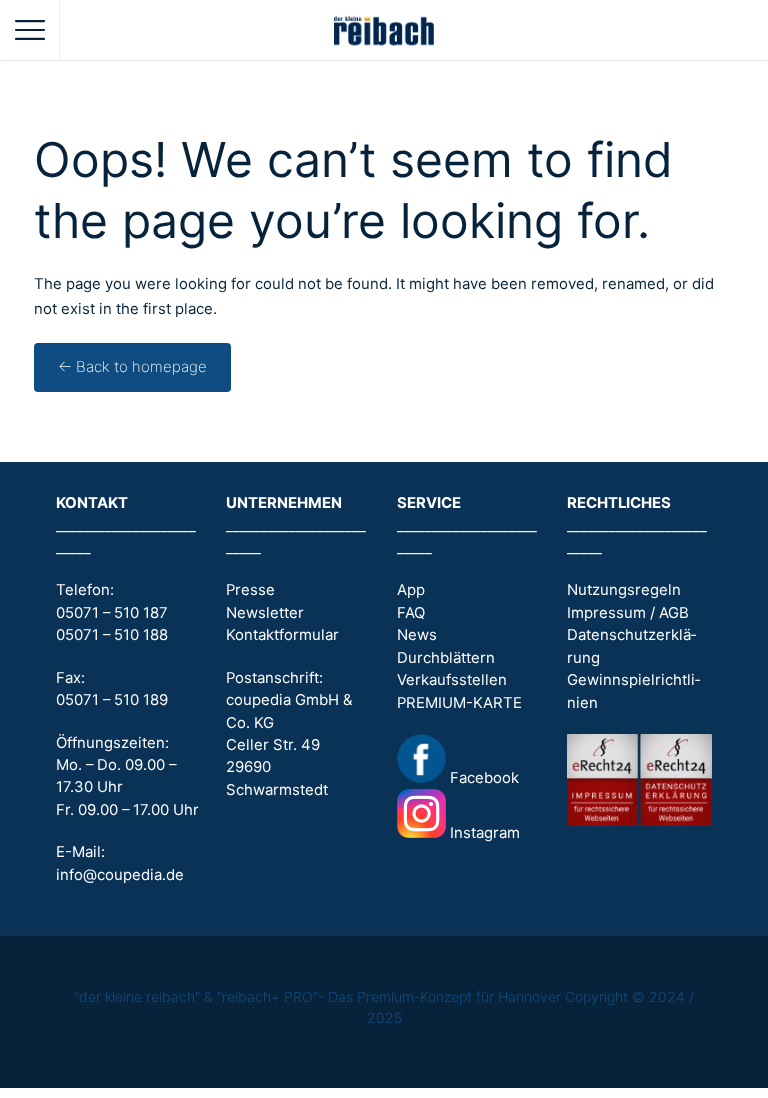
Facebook (482, 778)
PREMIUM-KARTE (459, 703)
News (417, 635)
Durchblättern (446, 658)
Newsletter (265, 613)
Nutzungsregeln (624, 590)
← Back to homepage (132, 367)
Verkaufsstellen (452, 680)
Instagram (483, 833)
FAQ (411, 613)
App (411, 590)
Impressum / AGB (628, 613)
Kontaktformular (282, 635)
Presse (250, 590)
